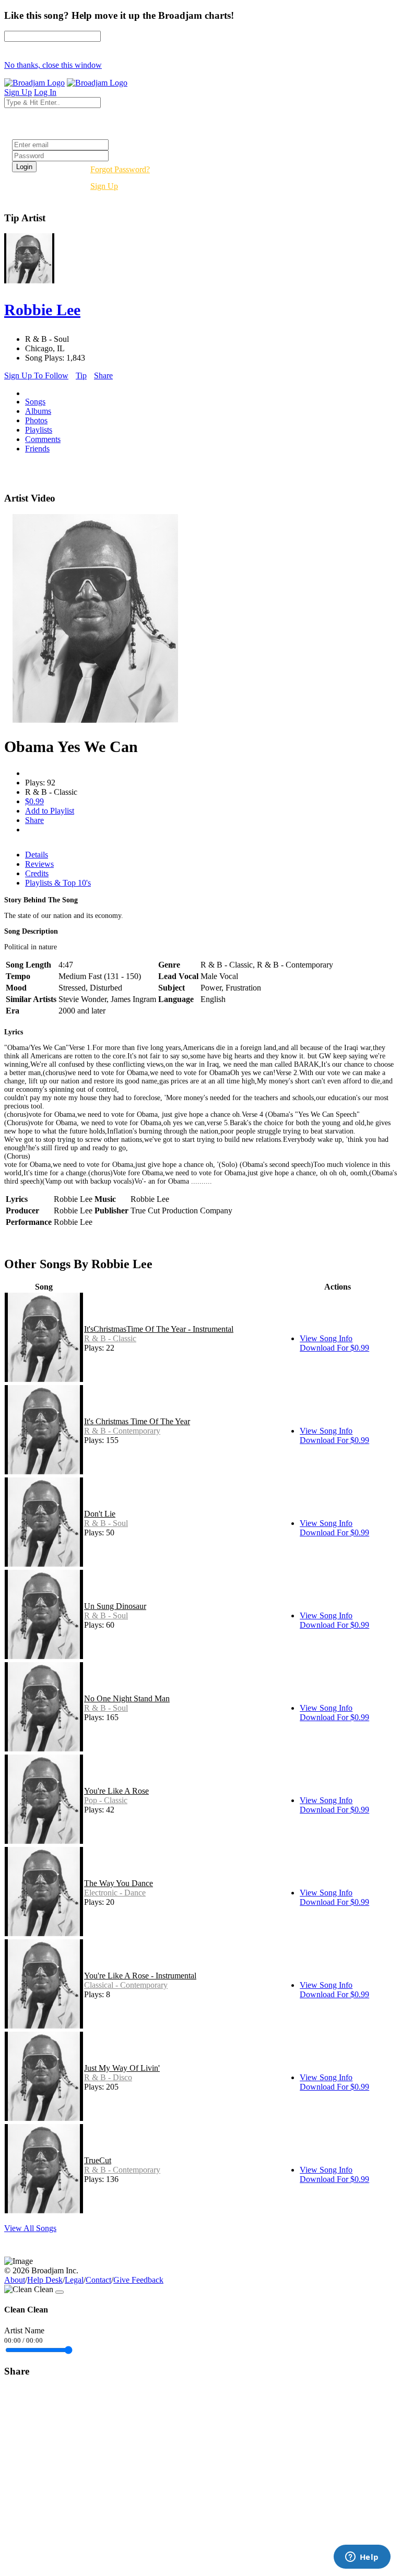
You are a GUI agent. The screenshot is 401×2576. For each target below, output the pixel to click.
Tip (81, 375)
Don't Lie (100, 1514)
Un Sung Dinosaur (115, 1606)
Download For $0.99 (334, 1348)
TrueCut (98, 2160)
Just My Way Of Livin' (122, 2068)
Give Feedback (138, 2280)
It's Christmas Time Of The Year (137, 1421)
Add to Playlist (50, 811)
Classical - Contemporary (126, 1985)
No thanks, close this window (53, 65)
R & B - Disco (108, 2077)
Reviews (39, 864)
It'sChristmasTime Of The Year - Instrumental (159, 1329)
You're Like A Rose (116, 1791)
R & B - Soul (106, 1523)
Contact (98, 2280)
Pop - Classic (106, 1800)
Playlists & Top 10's (58, 883)
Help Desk (45, 2280)
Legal (74, 2280)
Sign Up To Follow (36, 375)
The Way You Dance (119, 1883)
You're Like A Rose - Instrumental (140, 1976)
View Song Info (326, 1338)
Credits (37, 873)
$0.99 (34, 801)
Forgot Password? (120, 169)
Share (103, 375)
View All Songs (30, 2228)
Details (37, 855)
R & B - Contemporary (122, 1431)
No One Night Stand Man (127, 1698)
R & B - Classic (110, 1338)
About (15, 2280)
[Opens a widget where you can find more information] (362, 2558)
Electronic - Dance (115, 1893)
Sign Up (104, 186)
